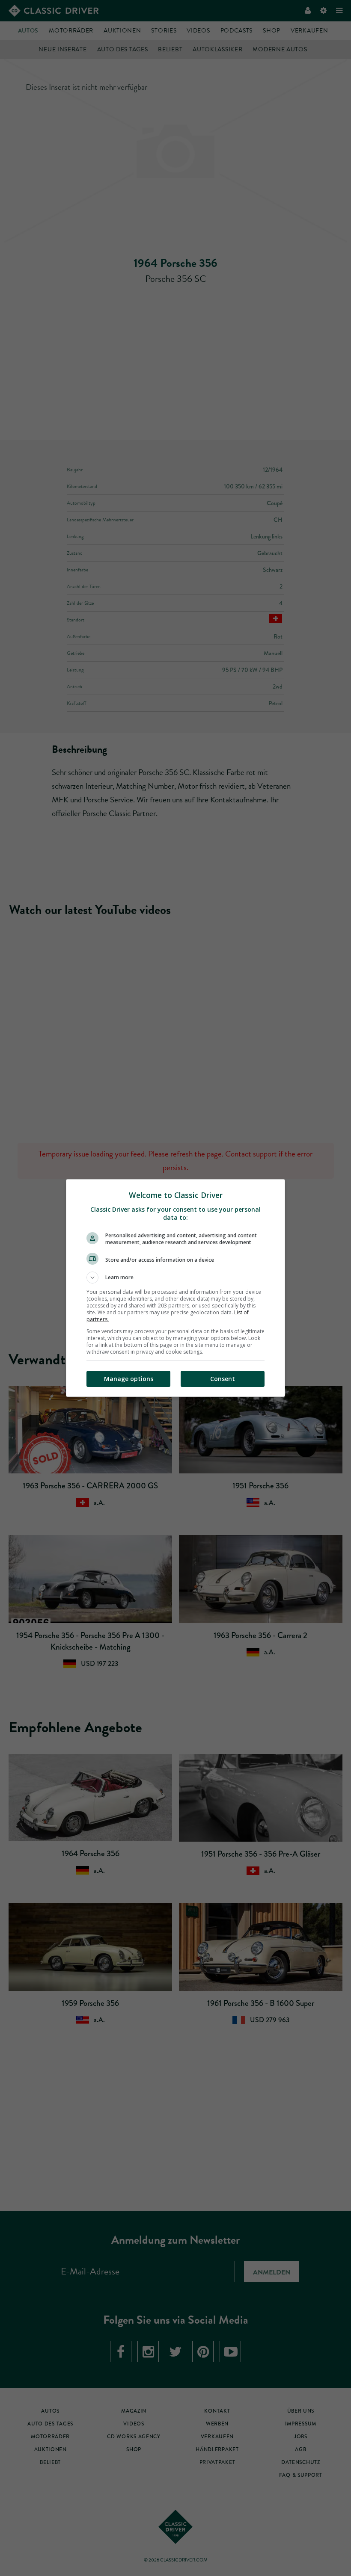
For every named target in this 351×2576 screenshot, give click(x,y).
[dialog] (175, 1288)
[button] (175, 1278)
